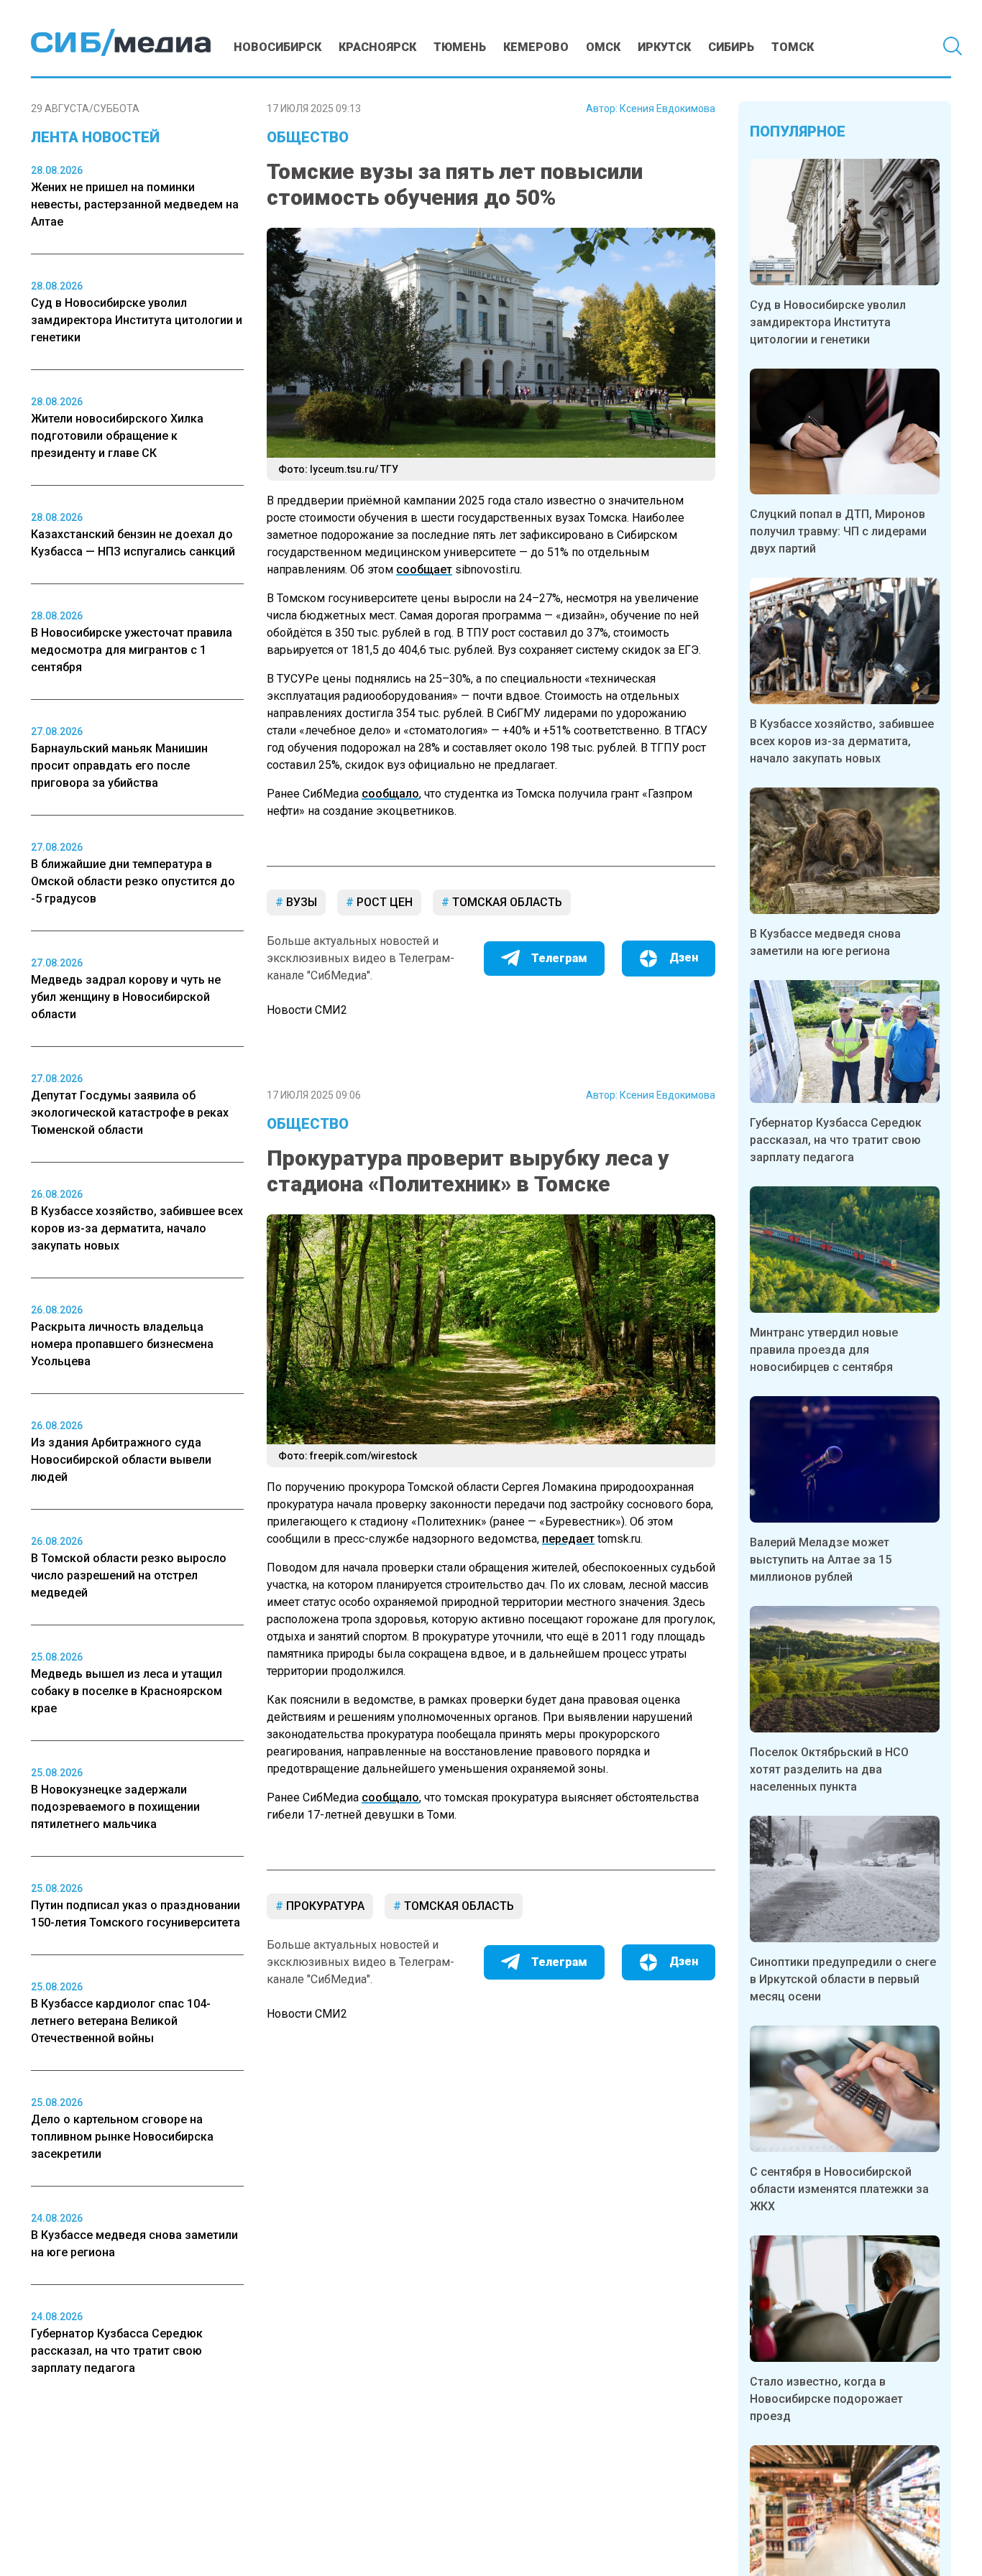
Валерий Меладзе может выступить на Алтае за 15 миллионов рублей (821, 1560)
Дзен (684, 957)
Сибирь (731, 47)
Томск (793, 47)
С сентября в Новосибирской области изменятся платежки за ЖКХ (839, 2189)
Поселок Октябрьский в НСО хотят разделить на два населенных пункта (829, 1769)
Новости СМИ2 (307, 1010)
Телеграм (559, 958)
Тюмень (460, 47)
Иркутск (664, 47)
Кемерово (536, 47)
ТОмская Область (506, 902)
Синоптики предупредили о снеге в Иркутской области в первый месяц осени (843, 1979)
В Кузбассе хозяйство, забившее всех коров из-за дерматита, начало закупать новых (842, 741)
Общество (308, 137)
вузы (300, 902)
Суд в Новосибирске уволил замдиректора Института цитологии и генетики (828, 322)
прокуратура (324, 1906)
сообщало (390, 794)
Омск (603, 47)
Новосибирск (277, 47)
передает (568, 1539)
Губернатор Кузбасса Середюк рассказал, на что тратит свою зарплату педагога (836, 1140)
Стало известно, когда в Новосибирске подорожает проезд (826, 2399)
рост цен (383, 902)
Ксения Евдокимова (667, 109)
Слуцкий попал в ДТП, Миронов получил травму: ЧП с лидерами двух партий (838, 531)
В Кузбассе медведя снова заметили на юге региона (825, 942)
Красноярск (377, 47)
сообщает (424, 569)
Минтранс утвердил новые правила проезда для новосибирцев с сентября (824, 1350)
